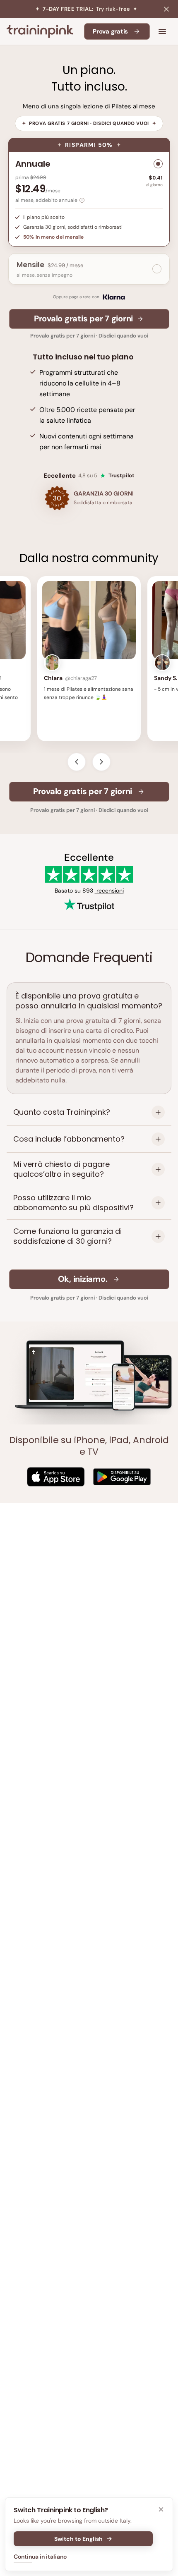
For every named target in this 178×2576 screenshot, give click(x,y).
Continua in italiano (40, 2557)
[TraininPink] (40, 31)
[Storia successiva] (101, 762)
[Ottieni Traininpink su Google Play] (122, 1477)
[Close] (161, 2509)
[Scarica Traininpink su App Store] (56, 1477)
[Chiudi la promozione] (166, 9)
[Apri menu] (162, 31)
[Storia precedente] (77, 762)
